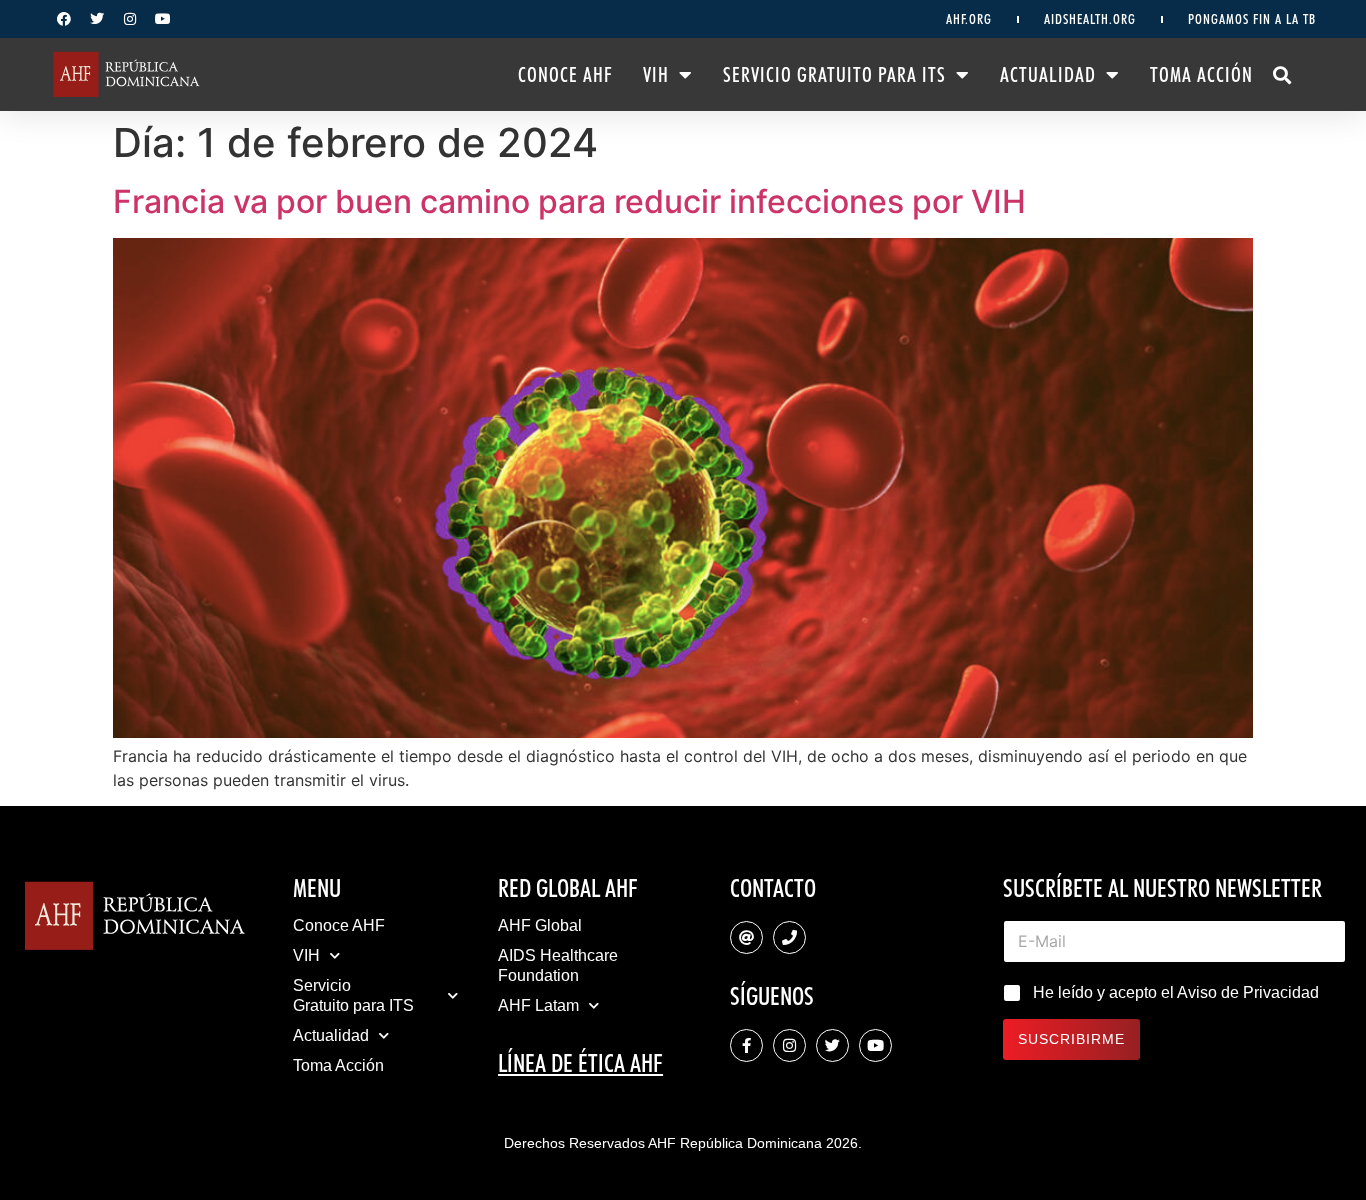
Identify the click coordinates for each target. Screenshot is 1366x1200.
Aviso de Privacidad (1248, 992)
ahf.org (969, 19)
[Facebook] (64, 19)
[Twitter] (97, 19)
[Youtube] (163, 19)
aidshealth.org (1090, 19)
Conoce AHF (565, 75)
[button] (1282, 74)
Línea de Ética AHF (580, 1063)
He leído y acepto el (1176, 992)
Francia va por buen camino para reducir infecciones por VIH (569, 201)
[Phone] (789, 937)
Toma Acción (1201, 75)
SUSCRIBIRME (1071, 1039)
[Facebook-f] (746, 1045)
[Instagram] (130, 19)
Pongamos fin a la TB (1252, 19)
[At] (746, 937)
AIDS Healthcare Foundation (558, 965)
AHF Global (540, 925)
